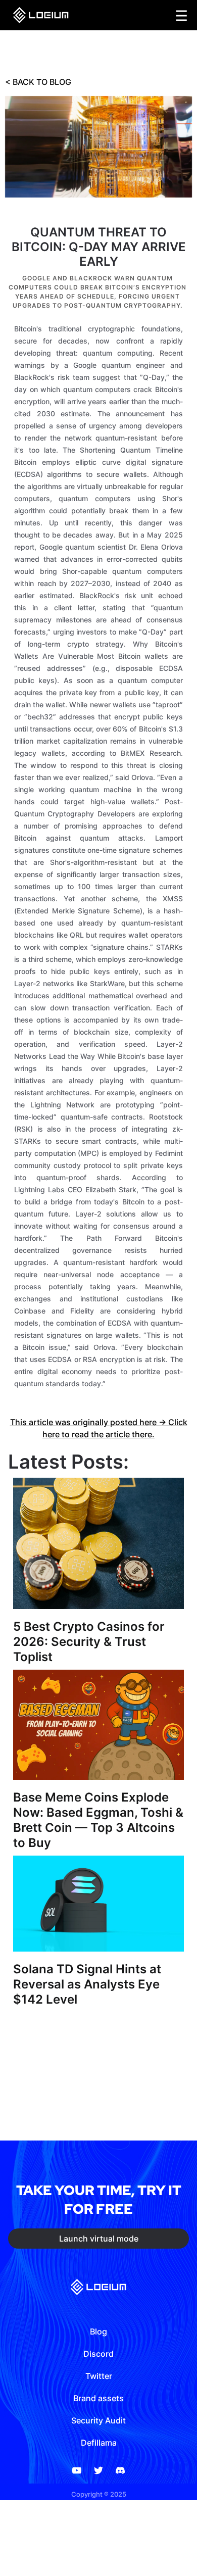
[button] (182, 15)
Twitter (99, 2376)
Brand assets (98, 2398)
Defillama (99, 2443)
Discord (98, 2354)
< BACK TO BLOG (38, 82)
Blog (98, 2331)
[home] (38, 15)
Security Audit (98, 2420)
